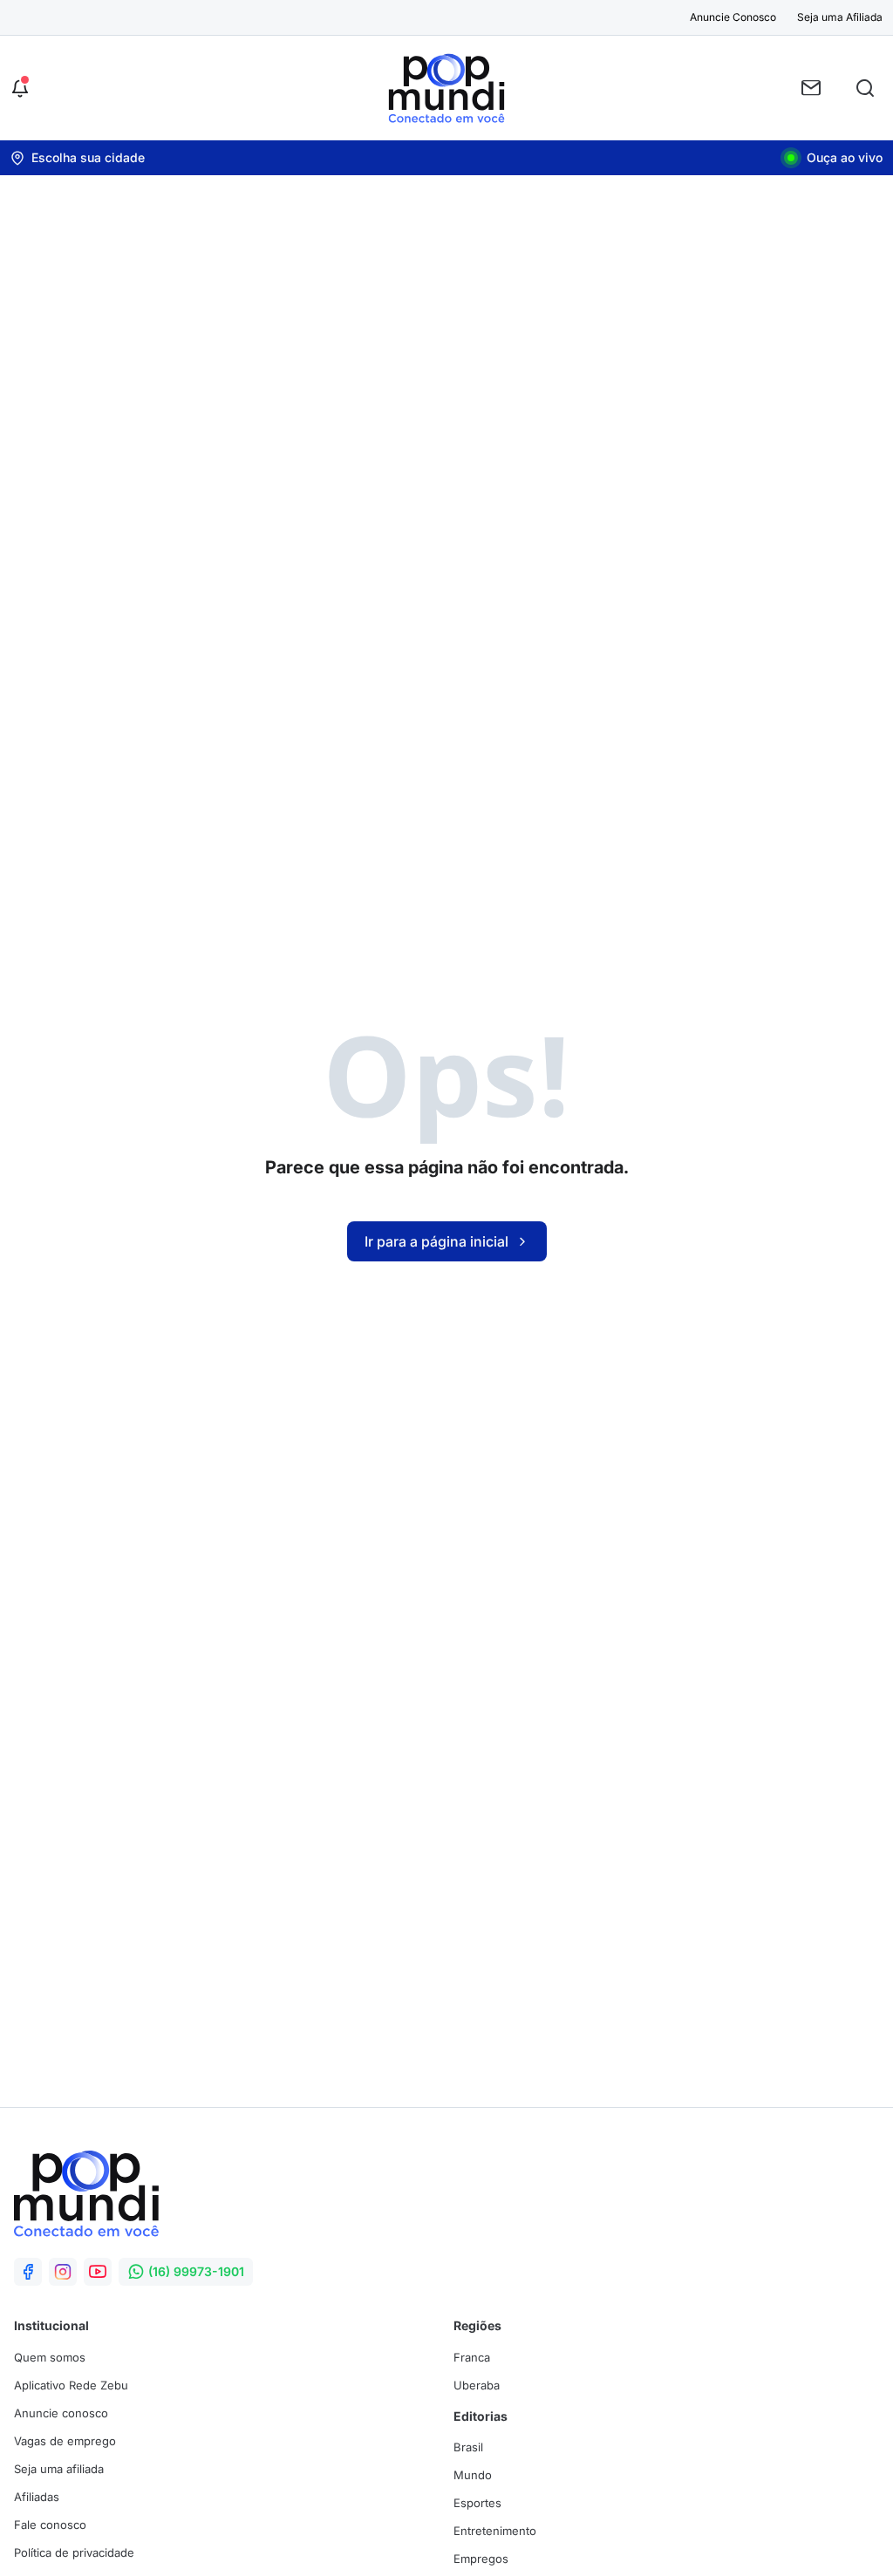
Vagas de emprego (65, 2441)
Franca (472, 2357)
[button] (20, 88)
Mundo (473, 2475)
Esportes (477, 2503)
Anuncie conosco (61, 2413)
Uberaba (477, 2385)
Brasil (468, 2447)
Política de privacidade (74, 2552)
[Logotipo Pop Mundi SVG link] (86, 2193)
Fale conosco (50, 2525)
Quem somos (50, 2357)
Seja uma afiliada (59, 2469)
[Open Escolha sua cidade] (78, 158)
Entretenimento (495, 2531)
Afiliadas (37, 2497)
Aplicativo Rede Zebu (71, 2385)
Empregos (481, 2559)
